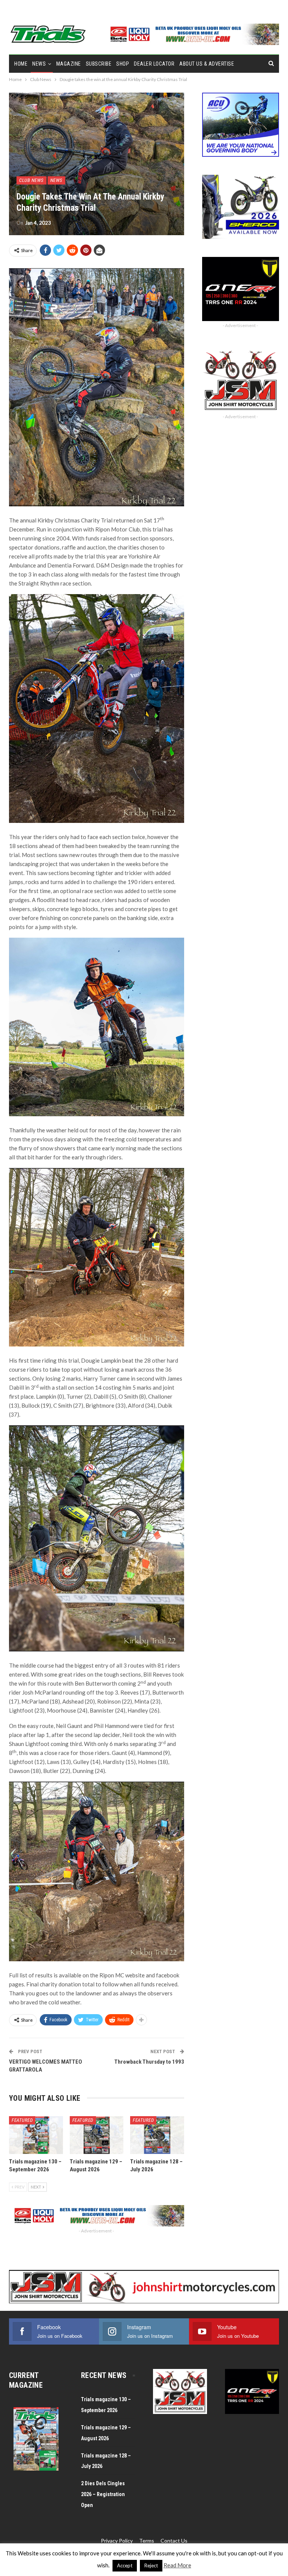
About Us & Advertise (207, 64)
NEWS (39, 64)
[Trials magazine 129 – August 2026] (97, 2135)
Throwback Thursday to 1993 (149, 2062)
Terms (147, 2541)
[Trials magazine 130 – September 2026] (36, 2135)
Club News (31, 180)
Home (21, 64)
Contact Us (174, 2541)
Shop (123, 64)
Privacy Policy (117, 2541)
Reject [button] (151, 2565)
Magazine (69, 64)
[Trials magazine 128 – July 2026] (157, 2135)
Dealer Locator (154, 64)
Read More (177, 2565)
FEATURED (22, 2120)
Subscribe (99, 64)
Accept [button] (125, 2565)
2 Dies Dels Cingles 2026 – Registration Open (103, 2494)
